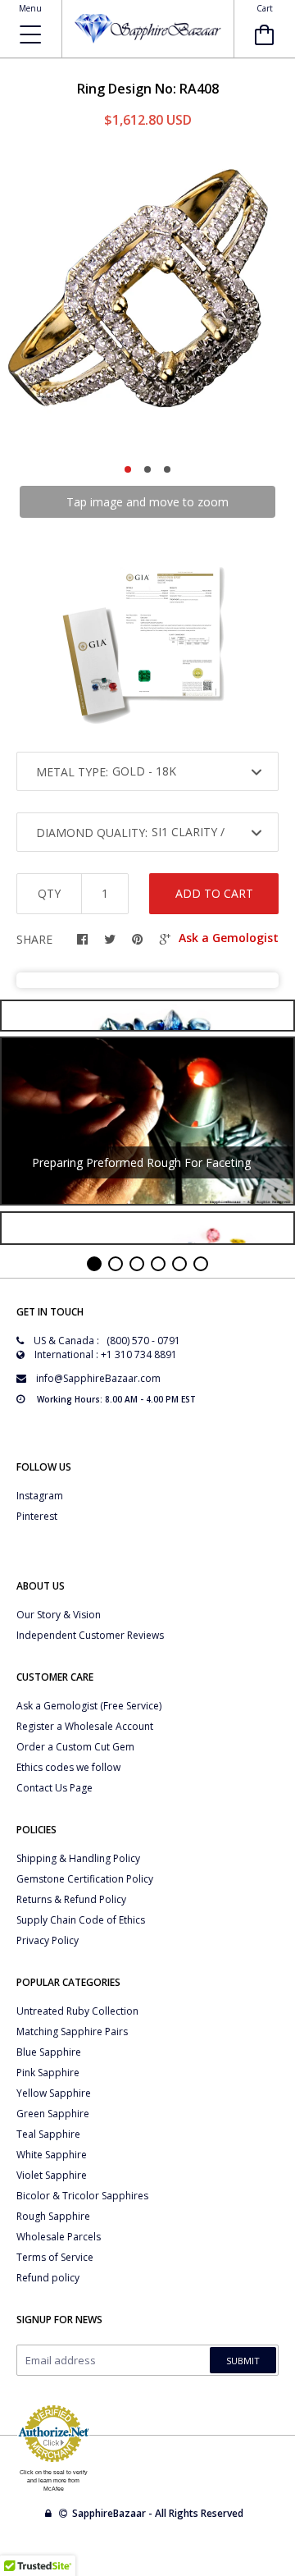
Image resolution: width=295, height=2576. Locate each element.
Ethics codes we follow (68, 1767)
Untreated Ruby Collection (77, 2011)
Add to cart (214, 893)
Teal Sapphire (48, 2134)
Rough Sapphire (53, 2216)
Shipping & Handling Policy (78, 1858)
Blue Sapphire (49, 2052)
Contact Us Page (54, 1788)
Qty (49, 893)
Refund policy (48, 2278)
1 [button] (128, 469)
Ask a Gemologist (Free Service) (89, 1706)
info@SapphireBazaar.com (98, 1378)
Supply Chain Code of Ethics (81, 1920)
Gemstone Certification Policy (85, 1879)
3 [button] (167, 469)
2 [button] (147, 469)
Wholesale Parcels (59, 2237)
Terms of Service (55, 2257)
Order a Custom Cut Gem (75, 1747)
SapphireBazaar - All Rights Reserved (159, 2513)
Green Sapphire (53, 2114)
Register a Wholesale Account (85, 1726)
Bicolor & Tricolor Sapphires (82, 2196)
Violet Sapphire (52, 2175)
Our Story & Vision (59, 1615)
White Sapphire (52, 2155)
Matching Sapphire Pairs (72, 2032)
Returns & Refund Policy (71, 1899)
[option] (147, 301)
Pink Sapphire (48, 2073)
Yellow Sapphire (54, 2093)
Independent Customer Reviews (90, 1635)
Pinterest (37, 1516)
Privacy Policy (48, 1940)
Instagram (40, 1496)
